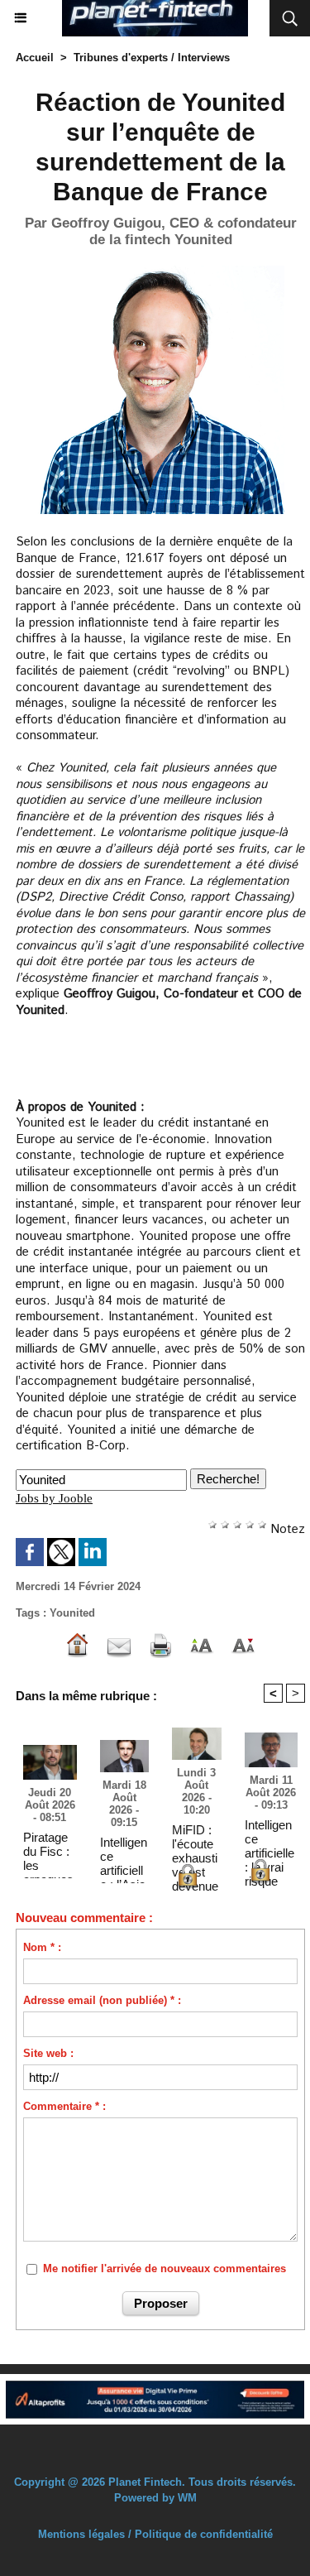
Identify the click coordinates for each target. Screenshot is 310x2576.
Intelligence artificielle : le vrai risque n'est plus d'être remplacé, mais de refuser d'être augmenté (270, 1838)
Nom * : (42, 1947)
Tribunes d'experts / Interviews (152, 58)
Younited (72, 1613)
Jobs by (54, 1498)
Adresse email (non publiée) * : (102, 2000)
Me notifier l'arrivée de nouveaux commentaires (165, 2268)
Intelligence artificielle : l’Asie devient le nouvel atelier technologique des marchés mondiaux (124, 1856)
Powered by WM (155, 2498)
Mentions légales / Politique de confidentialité (155, 2534)
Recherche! (228, 1479)
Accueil (35, 58)
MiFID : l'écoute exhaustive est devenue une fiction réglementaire (195, 1843)
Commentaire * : (64, 2106)
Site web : (48, 2053)
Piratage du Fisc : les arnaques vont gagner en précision (48, 1851)
